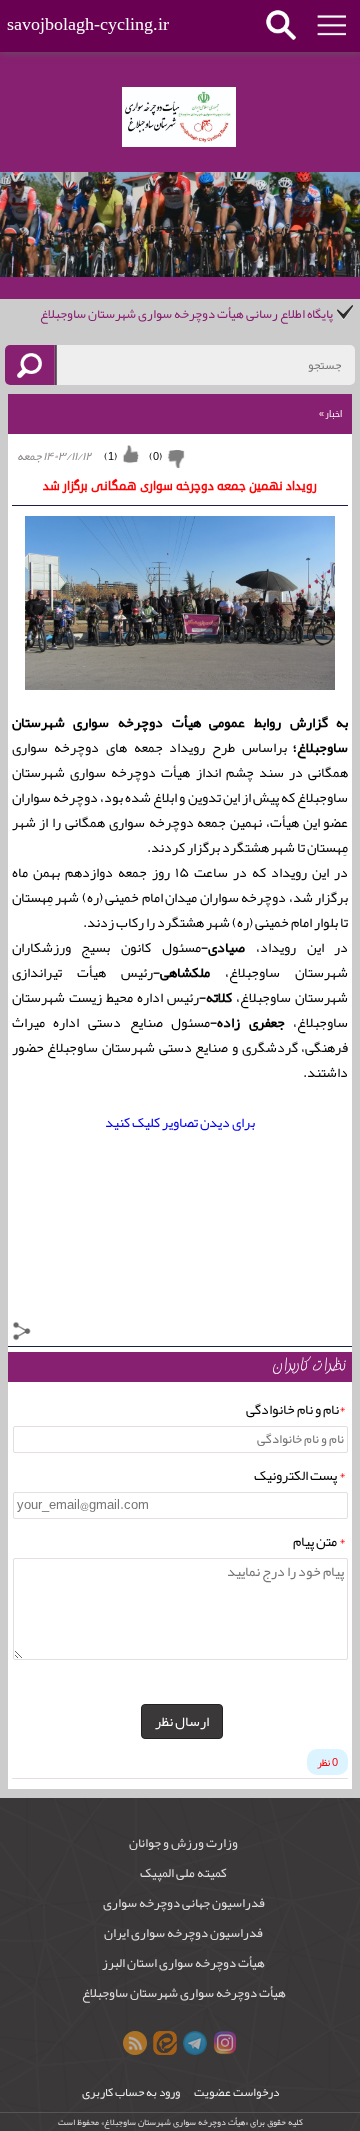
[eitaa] (165, 2043)
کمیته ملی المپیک (183, 1873)
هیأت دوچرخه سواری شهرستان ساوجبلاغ (184, 1993)
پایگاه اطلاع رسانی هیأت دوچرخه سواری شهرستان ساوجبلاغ (186, 314)
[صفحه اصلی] (179, 117)
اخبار (330, 414)
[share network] (22, 1335)
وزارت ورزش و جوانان (183, 1843)
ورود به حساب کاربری (131, 2092)
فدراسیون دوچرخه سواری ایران (183, 1933)
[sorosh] (135, 2043)
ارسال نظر (182, 1721)
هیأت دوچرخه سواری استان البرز (183, 1963)
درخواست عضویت (236, 2092)
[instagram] (225, 2043)
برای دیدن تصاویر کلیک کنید (180, 1122)
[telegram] (195, 2043)
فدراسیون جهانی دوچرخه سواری (184, 1903)
